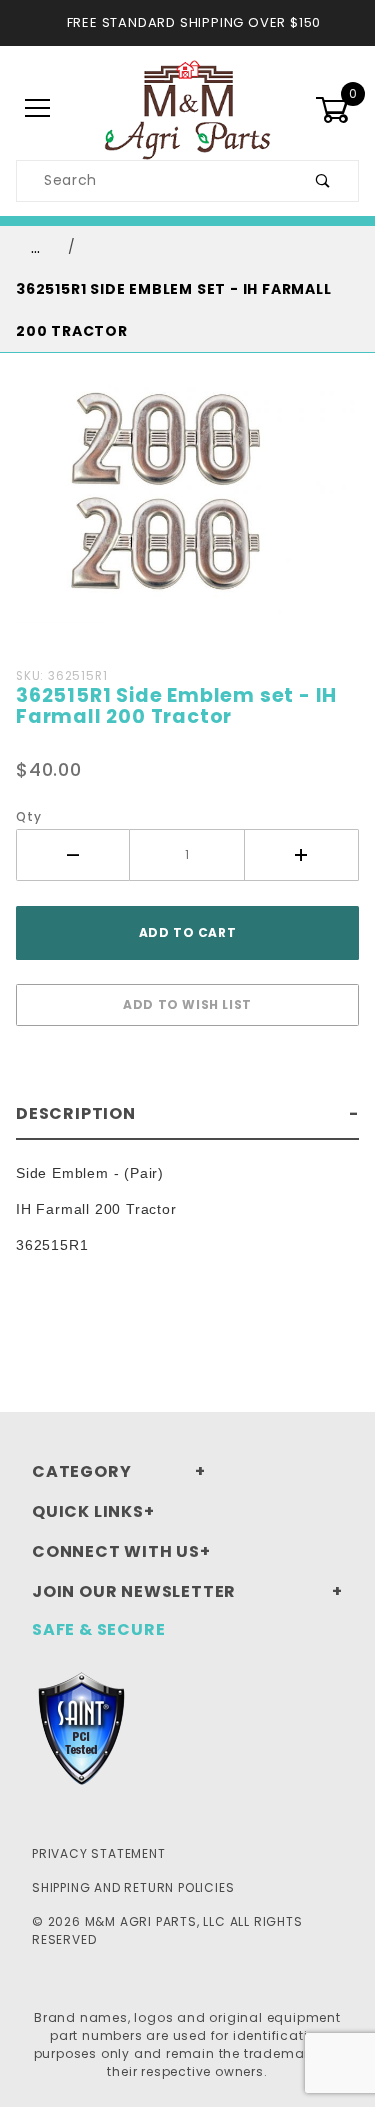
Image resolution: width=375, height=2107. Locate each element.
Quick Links (88, 1511)
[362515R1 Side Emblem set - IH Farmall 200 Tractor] (187, 513)
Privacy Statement (99, 1853)
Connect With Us (116, 1551)
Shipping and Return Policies (133, 1887)
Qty (28, 816)
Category (81, 1471)
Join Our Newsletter (134, 1591)
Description (76, 1113)
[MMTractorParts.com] (187, 108)
